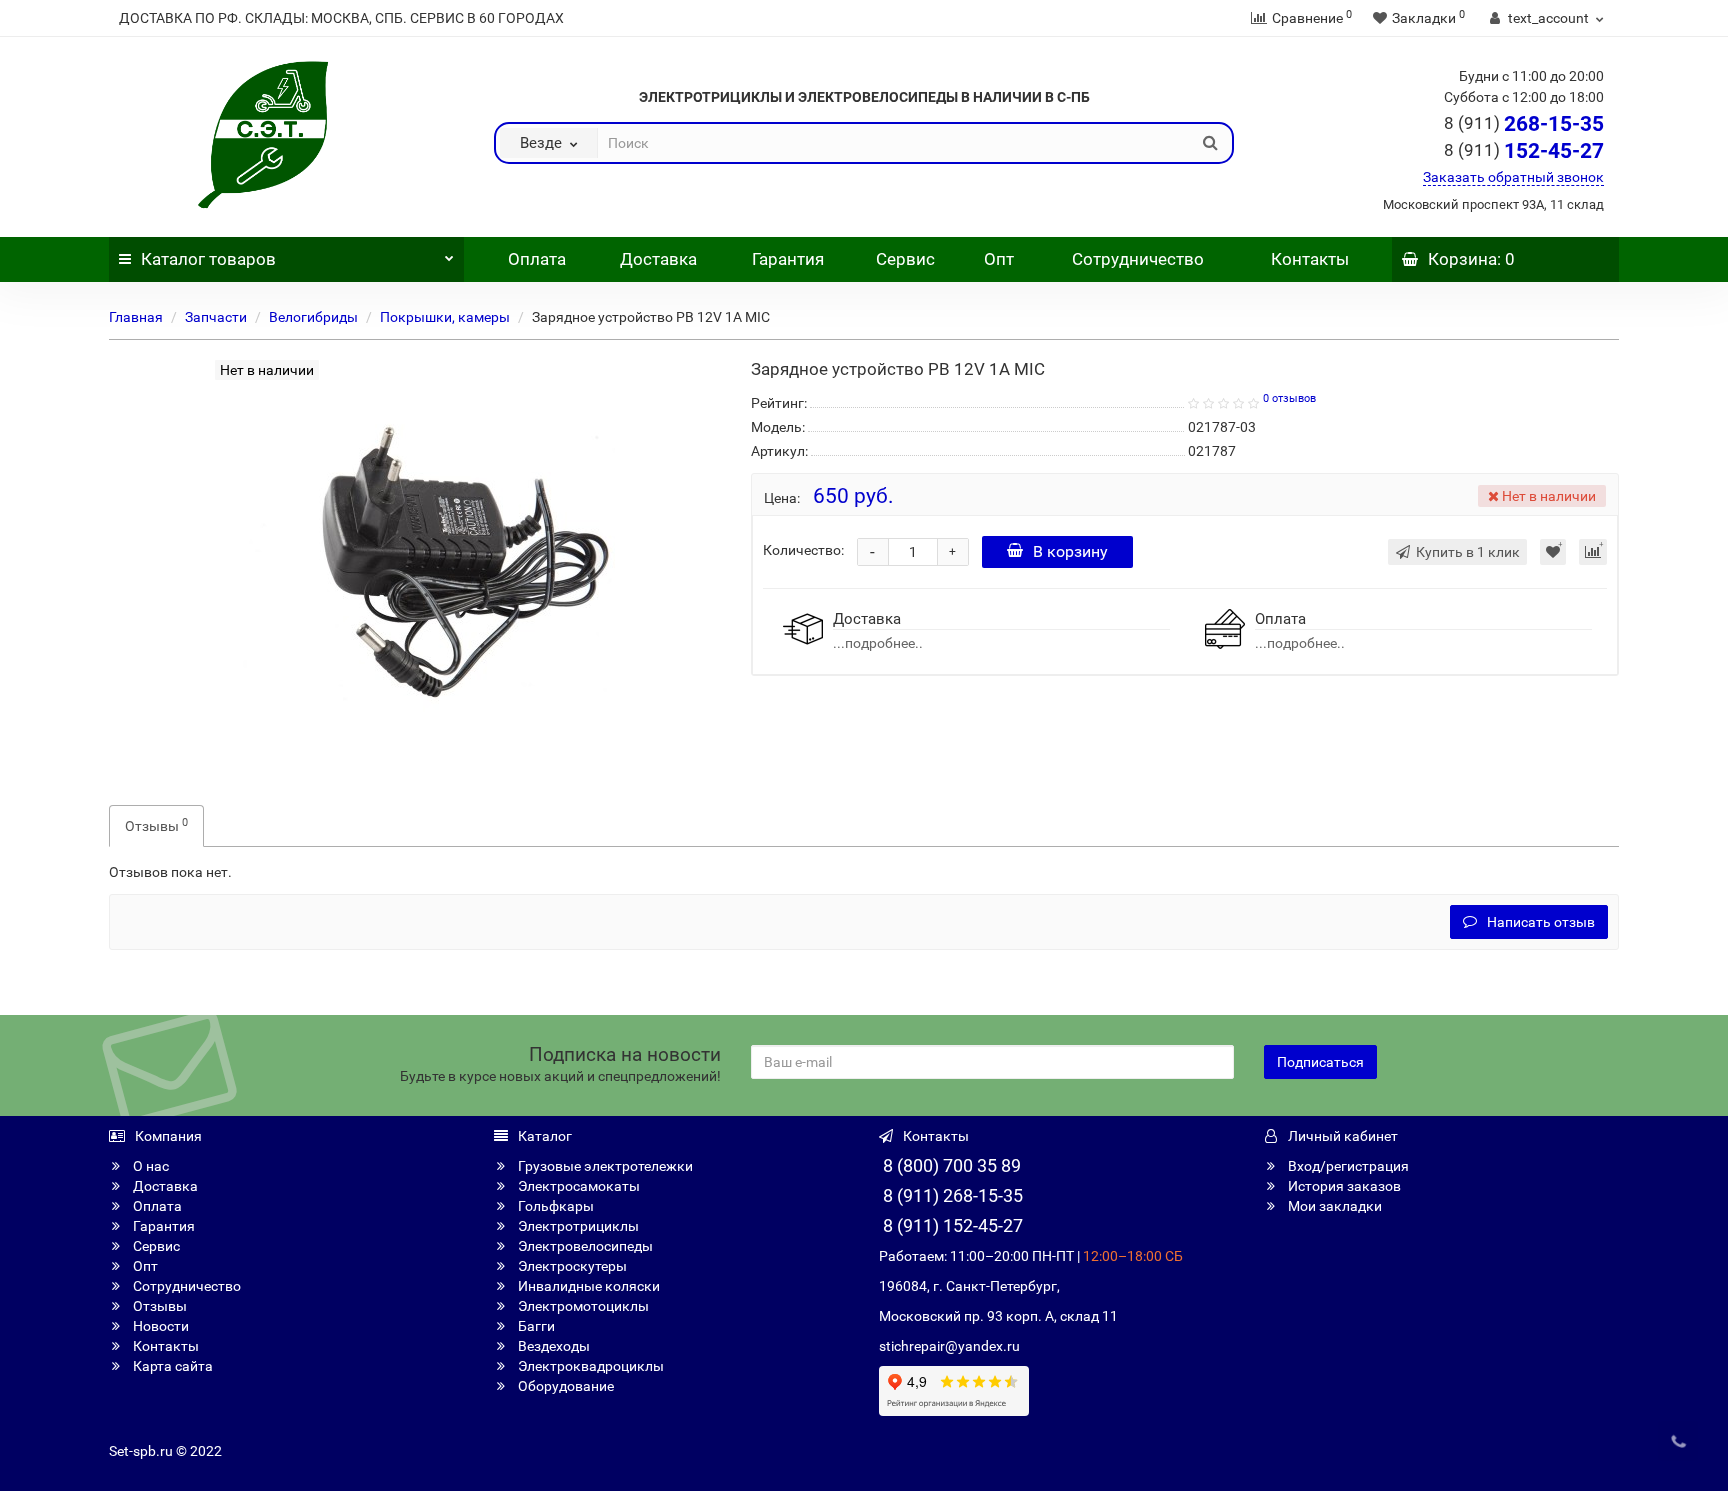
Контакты (1310, 259)
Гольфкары (554, 1206)
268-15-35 (1524, 124)
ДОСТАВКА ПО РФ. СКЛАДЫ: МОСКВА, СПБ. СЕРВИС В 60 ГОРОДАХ (341, 18)
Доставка (658, 259)
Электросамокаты (577, 1186)
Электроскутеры (571, 1266)
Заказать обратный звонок (1513, 177)
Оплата (535, 259)
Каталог (208, 259)
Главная (136, 317)
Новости (159, 1326)
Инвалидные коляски (587, 1286)
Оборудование (564, 1386)
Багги (535, 1326)
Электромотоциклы (582, 1306)
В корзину (1070, 551)
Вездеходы (552, 1346)
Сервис (905, 259)
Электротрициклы (577, 1226)
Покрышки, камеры (445, 317)
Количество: (803, 550)
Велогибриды (313, 317)
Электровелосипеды (584, 1246)
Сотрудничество (1138, 259)
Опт (997, 259)
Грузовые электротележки (604, 1166)
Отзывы (156, 825)
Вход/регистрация (1347, 1166)
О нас (149, 1166)
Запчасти (216, 317)
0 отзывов (1289, 398)
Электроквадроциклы (589, 1366)
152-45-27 (1524, 151)
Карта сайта (171, 1366)
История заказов (1343, 1186)
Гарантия (788, 259)
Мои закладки (1333, 1206)
